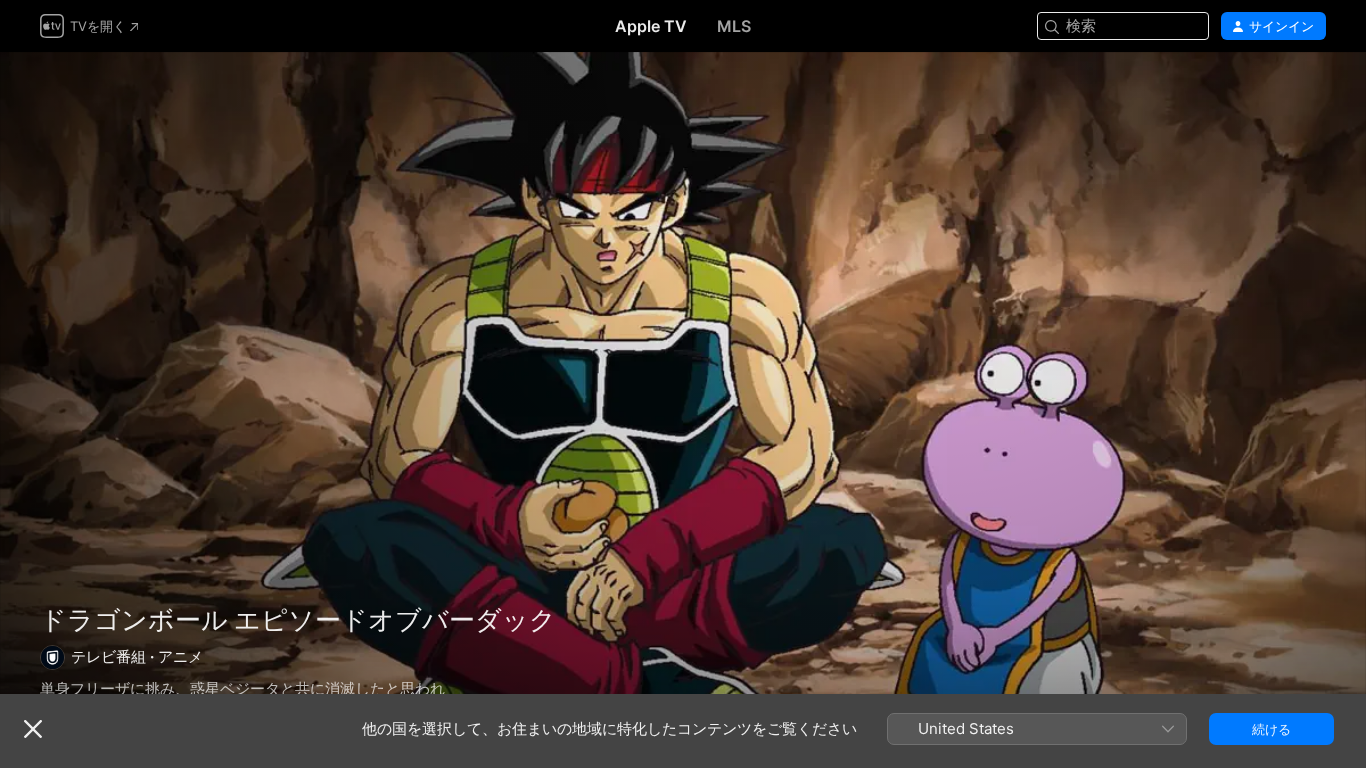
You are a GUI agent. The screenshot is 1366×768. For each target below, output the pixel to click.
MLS (734, 26)
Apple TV (651, 26)
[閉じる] (33, 729)
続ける (1271, 729)
